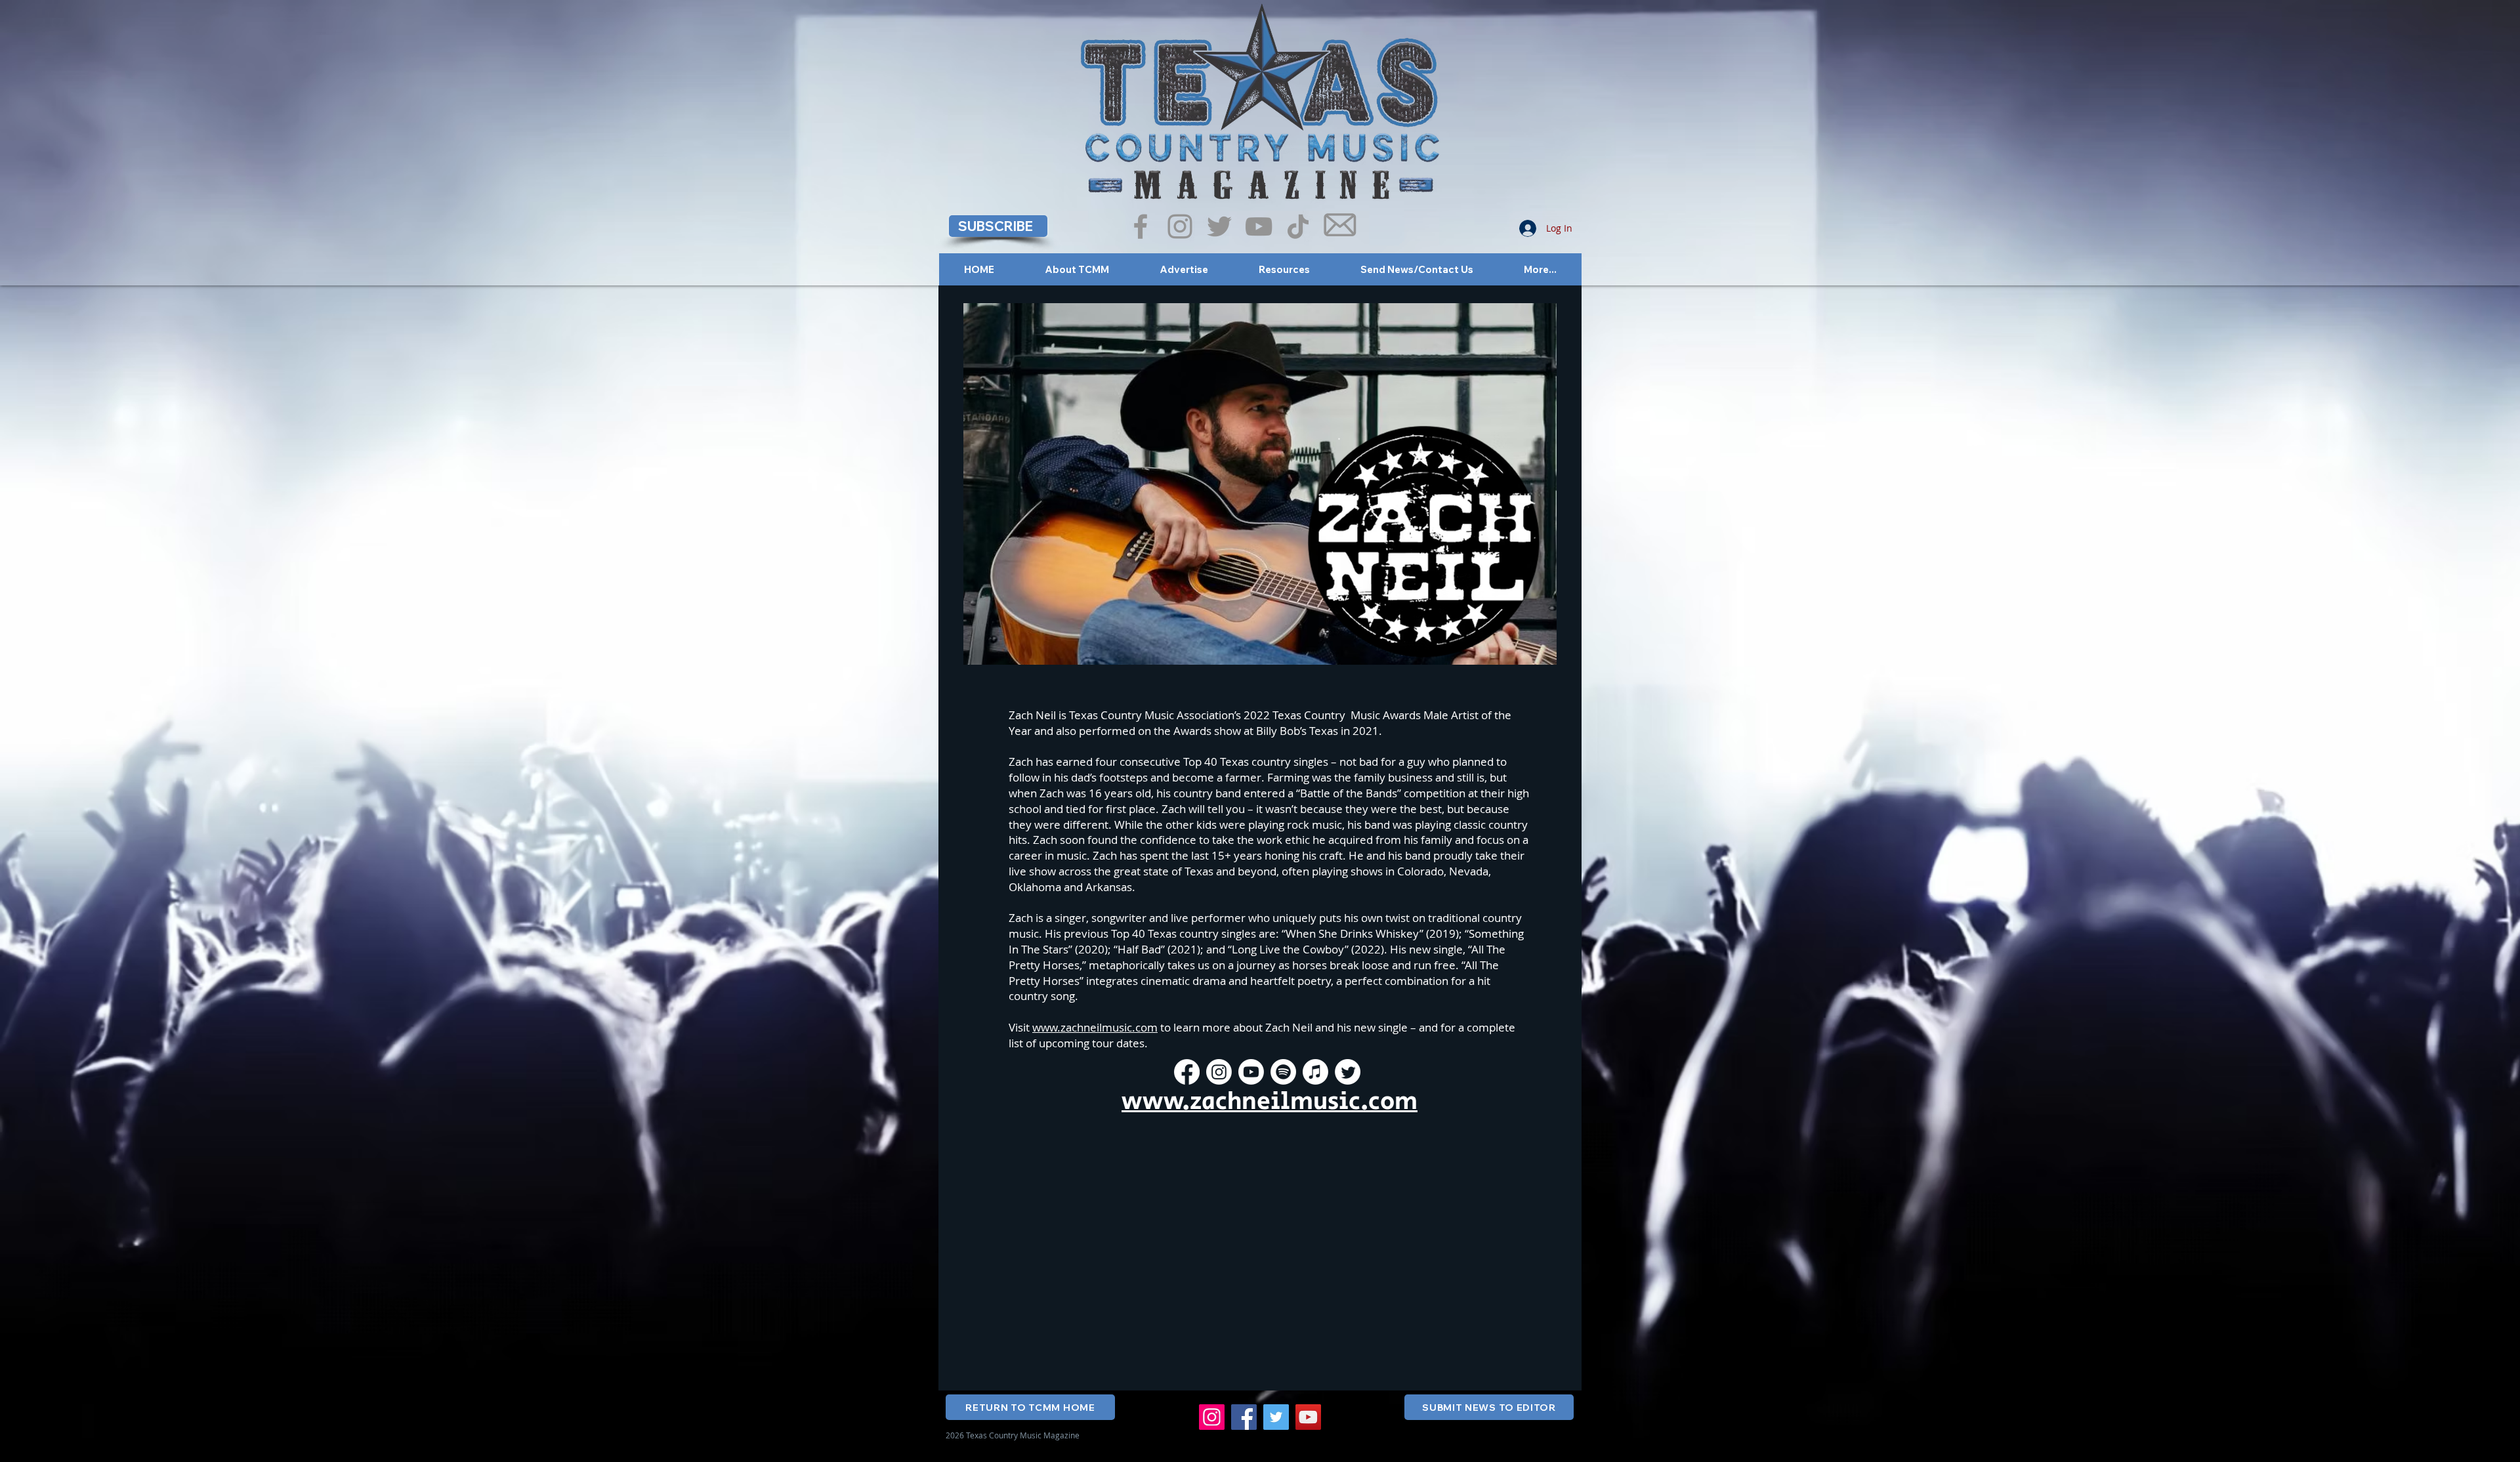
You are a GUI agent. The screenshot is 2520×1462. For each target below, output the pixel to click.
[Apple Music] (1315, 1072)
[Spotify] (1283, 1072)
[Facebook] (1141, 226)
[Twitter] (1219, 226)
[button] (998, 226)
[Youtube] (1251, 1072)
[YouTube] (1259, 226)
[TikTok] (1298, 226)
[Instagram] (1180, 226)
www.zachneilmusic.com (1095, 1027)
